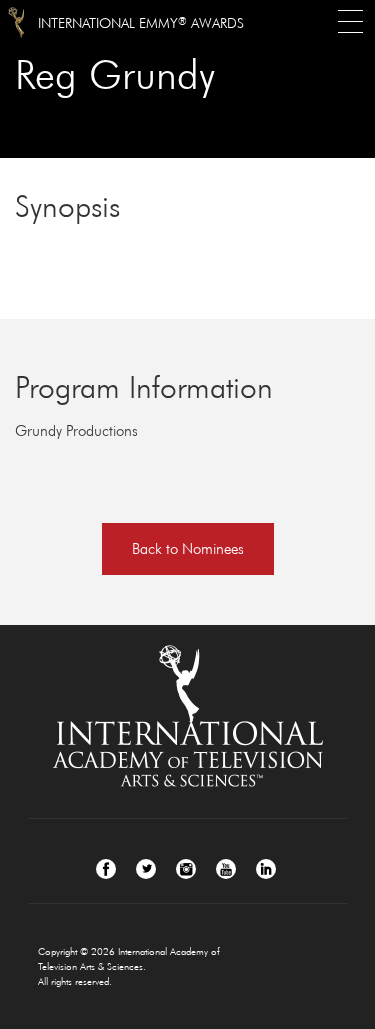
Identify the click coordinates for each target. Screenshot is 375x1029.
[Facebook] (106, 869)
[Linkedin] (266, 869)
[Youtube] (226, 869)
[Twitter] (146, 869)
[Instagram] (186, 869)
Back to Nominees (188, 548)
